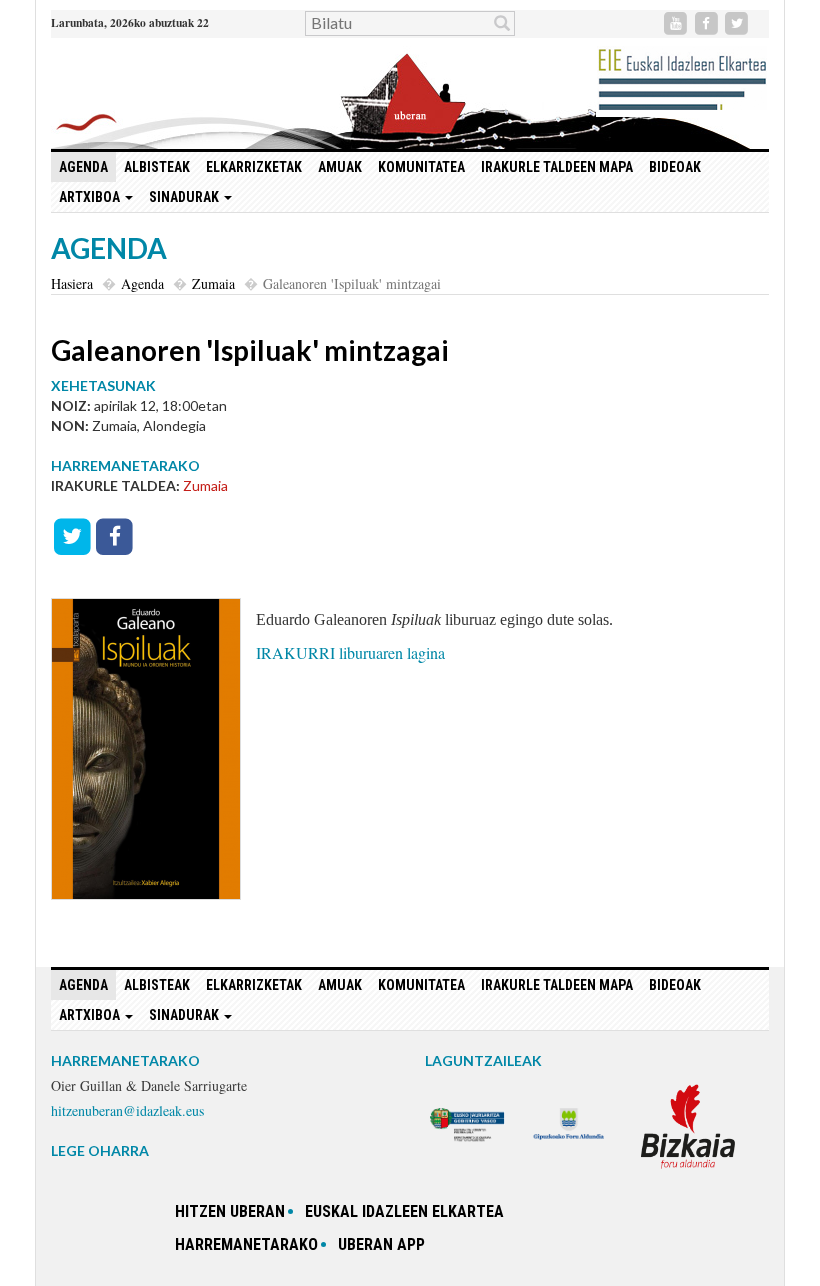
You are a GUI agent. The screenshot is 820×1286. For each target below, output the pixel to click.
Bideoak (675, 167)
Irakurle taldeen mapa (557, 167)
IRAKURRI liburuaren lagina (350, 652)
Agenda (83, 167)
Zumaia (213, 283)
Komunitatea (421, 167)
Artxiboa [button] (91, 197)
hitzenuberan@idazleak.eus (127, 1110)
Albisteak (157, 167)
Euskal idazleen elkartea (404, 1211)
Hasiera (72, 283)
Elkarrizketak (254, 167)
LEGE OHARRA (100, 1150)
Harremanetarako (246, 1244)
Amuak (340, 167)
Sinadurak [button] (185, 197)
